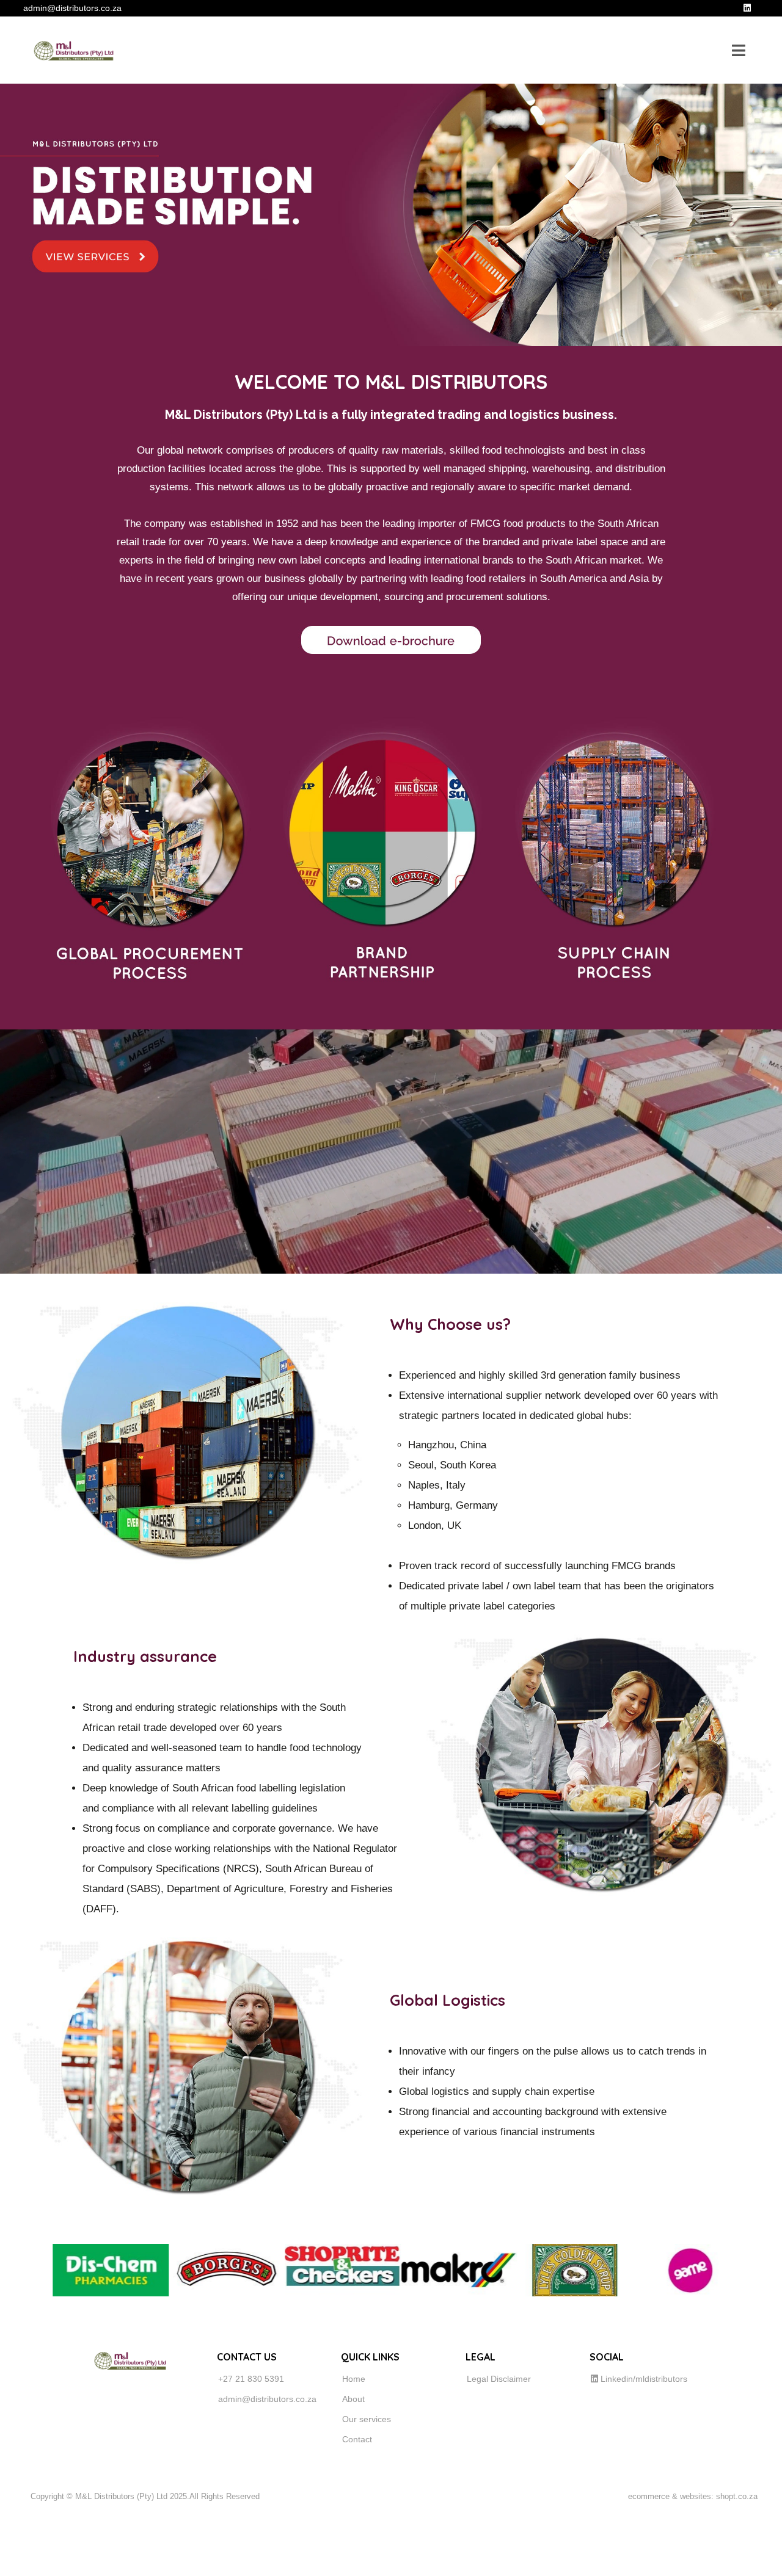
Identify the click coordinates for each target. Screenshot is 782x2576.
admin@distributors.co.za (267, 2399)
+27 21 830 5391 (251, 2379)
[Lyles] (522, 2270)
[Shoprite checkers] (290, 2270)
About (353, 2399)
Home (354, 2379)
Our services (367, 2419)
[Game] (638, 2270)
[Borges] (174, 2270)
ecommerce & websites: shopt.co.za (693, 2496)
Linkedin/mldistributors (643, 2379)
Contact (357, 2439)
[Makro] (406, 2270)
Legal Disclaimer (499, 2379)
